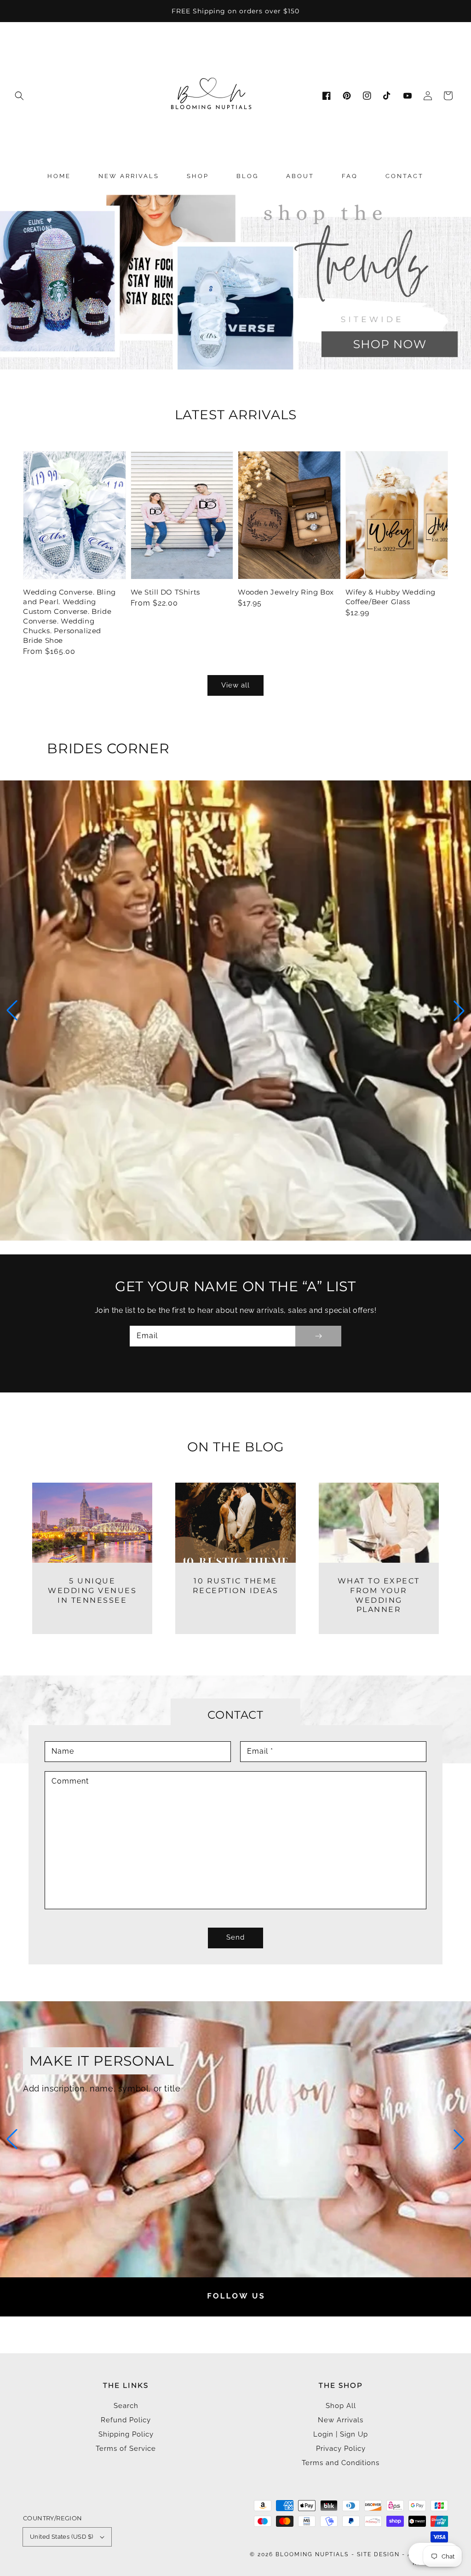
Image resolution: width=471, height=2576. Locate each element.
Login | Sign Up (341, 2434)
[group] (235, 281)
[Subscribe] (318, 1336)
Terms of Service (126, 2449)
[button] (19, 96)
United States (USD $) (61, 2537)
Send (235, 1937)
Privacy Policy (341, 2449)
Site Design (378, 2554)
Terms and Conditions (341, 2463)
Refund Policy (126, 2420)
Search (126, 2406)
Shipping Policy (126, 2434)
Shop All (341, 2406)
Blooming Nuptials (312, 2554)
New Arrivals (341, 2420)
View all (235, 685)
